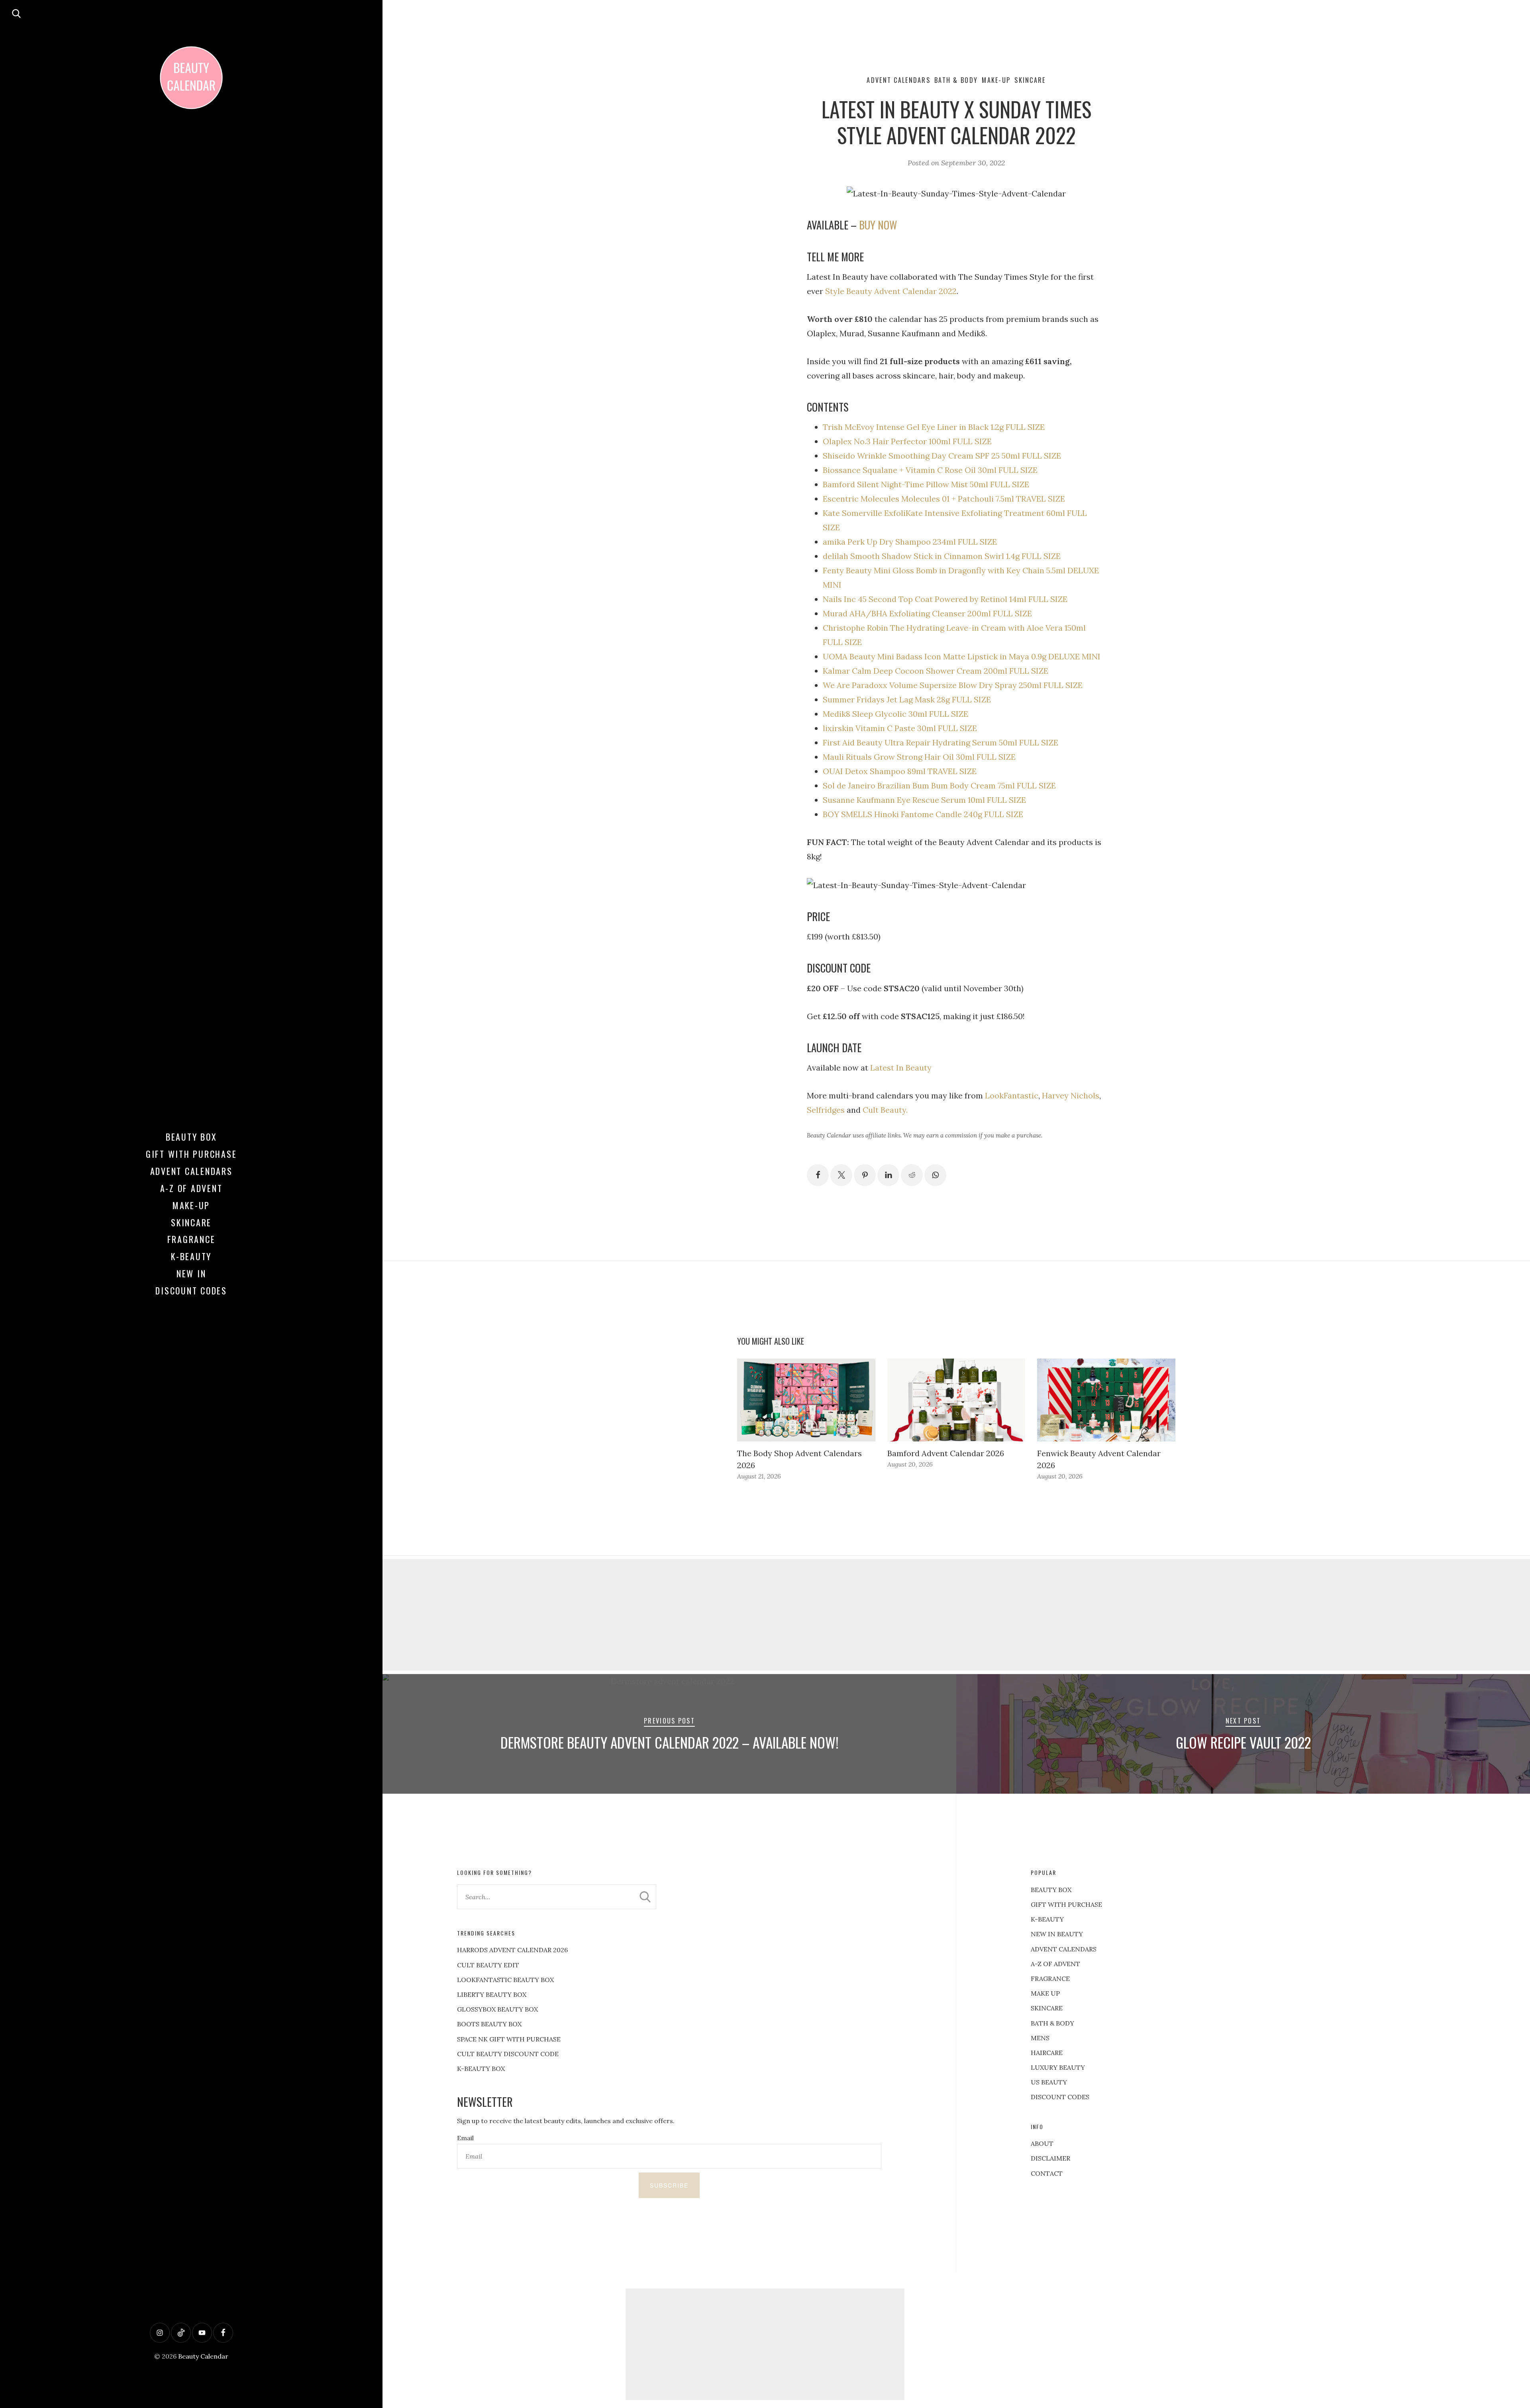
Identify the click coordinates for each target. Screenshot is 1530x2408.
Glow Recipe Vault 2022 (1243, 1742)
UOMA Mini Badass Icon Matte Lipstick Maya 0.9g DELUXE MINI (962, 656)
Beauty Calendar (203, 2356)
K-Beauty (191, 1256)
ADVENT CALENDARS (1064, 1949)
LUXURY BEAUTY (1058, 2067)
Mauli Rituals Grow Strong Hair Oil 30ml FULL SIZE (919, 757)
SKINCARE (1047, 2008)
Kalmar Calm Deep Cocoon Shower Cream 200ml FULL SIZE (936, 671)
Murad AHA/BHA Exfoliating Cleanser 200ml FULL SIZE (927, 613)
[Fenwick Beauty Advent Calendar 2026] (1106, 1400)
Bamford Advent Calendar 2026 (946, 1453)
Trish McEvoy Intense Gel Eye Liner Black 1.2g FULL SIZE (934, 427)
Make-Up (191, 1205)
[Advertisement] (956, 1615)
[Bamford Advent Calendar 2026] (956, 1400)
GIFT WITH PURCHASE (1066, 1904)
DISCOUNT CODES (1060, 2097)
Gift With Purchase (191, 1154)
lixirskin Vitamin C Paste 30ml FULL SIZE (900, 728)
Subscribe (669, 2185)
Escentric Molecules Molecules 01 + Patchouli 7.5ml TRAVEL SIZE (944, 499)
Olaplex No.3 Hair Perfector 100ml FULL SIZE (907, 441)
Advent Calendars (191, 1171)
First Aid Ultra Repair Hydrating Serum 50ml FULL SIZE (941, 742)
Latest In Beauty (901, 1068)
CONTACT (1047, 2173)
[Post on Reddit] (912, 1175)
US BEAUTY (1049, 2082)
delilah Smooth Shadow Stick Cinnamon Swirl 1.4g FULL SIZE (942, 556)
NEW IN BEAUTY (1057, 1934)
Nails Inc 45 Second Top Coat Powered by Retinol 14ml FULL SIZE (945, 599)
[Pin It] (865, 1175)
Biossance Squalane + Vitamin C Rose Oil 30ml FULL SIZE (930, 470)
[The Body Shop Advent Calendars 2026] (806, 1400)
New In (191, 1273)
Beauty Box (191, 1137)
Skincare (191, 1222)
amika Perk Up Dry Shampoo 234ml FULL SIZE (910, 542)
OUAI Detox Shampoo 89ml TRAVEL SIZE (900, 771)
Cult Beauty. (885, 1110)
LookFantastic (1012, 1095)
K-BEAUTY (1047, 1919)
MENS (1040, 2038)
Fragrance (191, 1239)
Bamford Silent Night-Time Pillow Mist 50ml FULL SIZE (926, 484)
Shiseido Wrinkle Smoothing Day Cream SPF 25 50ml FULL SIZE (942, 456)
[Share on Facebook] (818, 1175)
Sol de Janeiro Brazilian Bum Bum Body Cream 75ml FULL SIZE (939, 785)
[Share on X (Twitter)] (841, 1175)
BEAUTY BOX (1051, 1890)
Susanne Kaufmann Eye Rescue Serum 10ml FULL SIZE (924, 800)
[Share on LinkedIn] (888, 1175)
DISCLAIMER (1050, 2158)
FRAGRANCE (1050, 1979)
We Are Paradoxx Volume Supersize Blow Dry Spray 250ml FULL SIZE (953, 685)
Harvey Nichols (1071, 1095)
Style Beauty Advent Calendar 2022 (891, 291)
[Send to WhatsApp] (935, 1175)
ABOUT (1042, 2143)
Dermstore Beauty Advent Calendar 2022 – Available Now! (670, 1742)
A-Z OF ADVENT (191, 1188)
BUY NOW (878, 225)
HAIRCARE (1047, 2053)
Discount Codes (191, 1290)
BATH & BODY (1052, 2023)
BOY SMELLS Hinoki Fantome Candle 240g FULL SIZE (923, 814)
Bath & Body (956, 80)
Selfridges (826, 1110)
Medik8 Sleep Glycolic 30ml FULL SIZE (895, 714)
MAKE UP (1045, 1993)
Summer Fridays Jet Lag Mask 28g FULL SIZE (907, 699)
